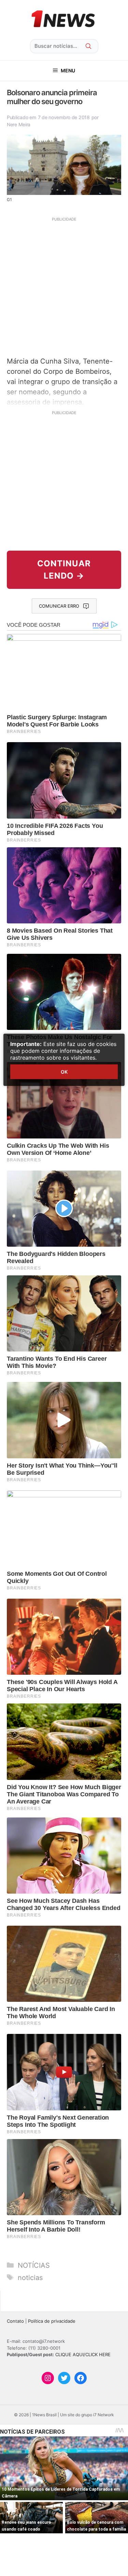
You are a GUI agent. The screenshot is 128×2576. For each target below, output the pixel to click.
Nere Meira (19, 124)
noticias (30, 2278)
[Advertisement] (64, 286)
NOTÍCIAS (34, 2265)
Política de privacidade (52, 2321)
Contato (15, 2321)
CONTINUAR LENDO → (64, 570)
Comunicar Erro (59, 606)
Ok (64, 1072)
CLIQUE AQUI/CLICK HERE (83, 2354)
